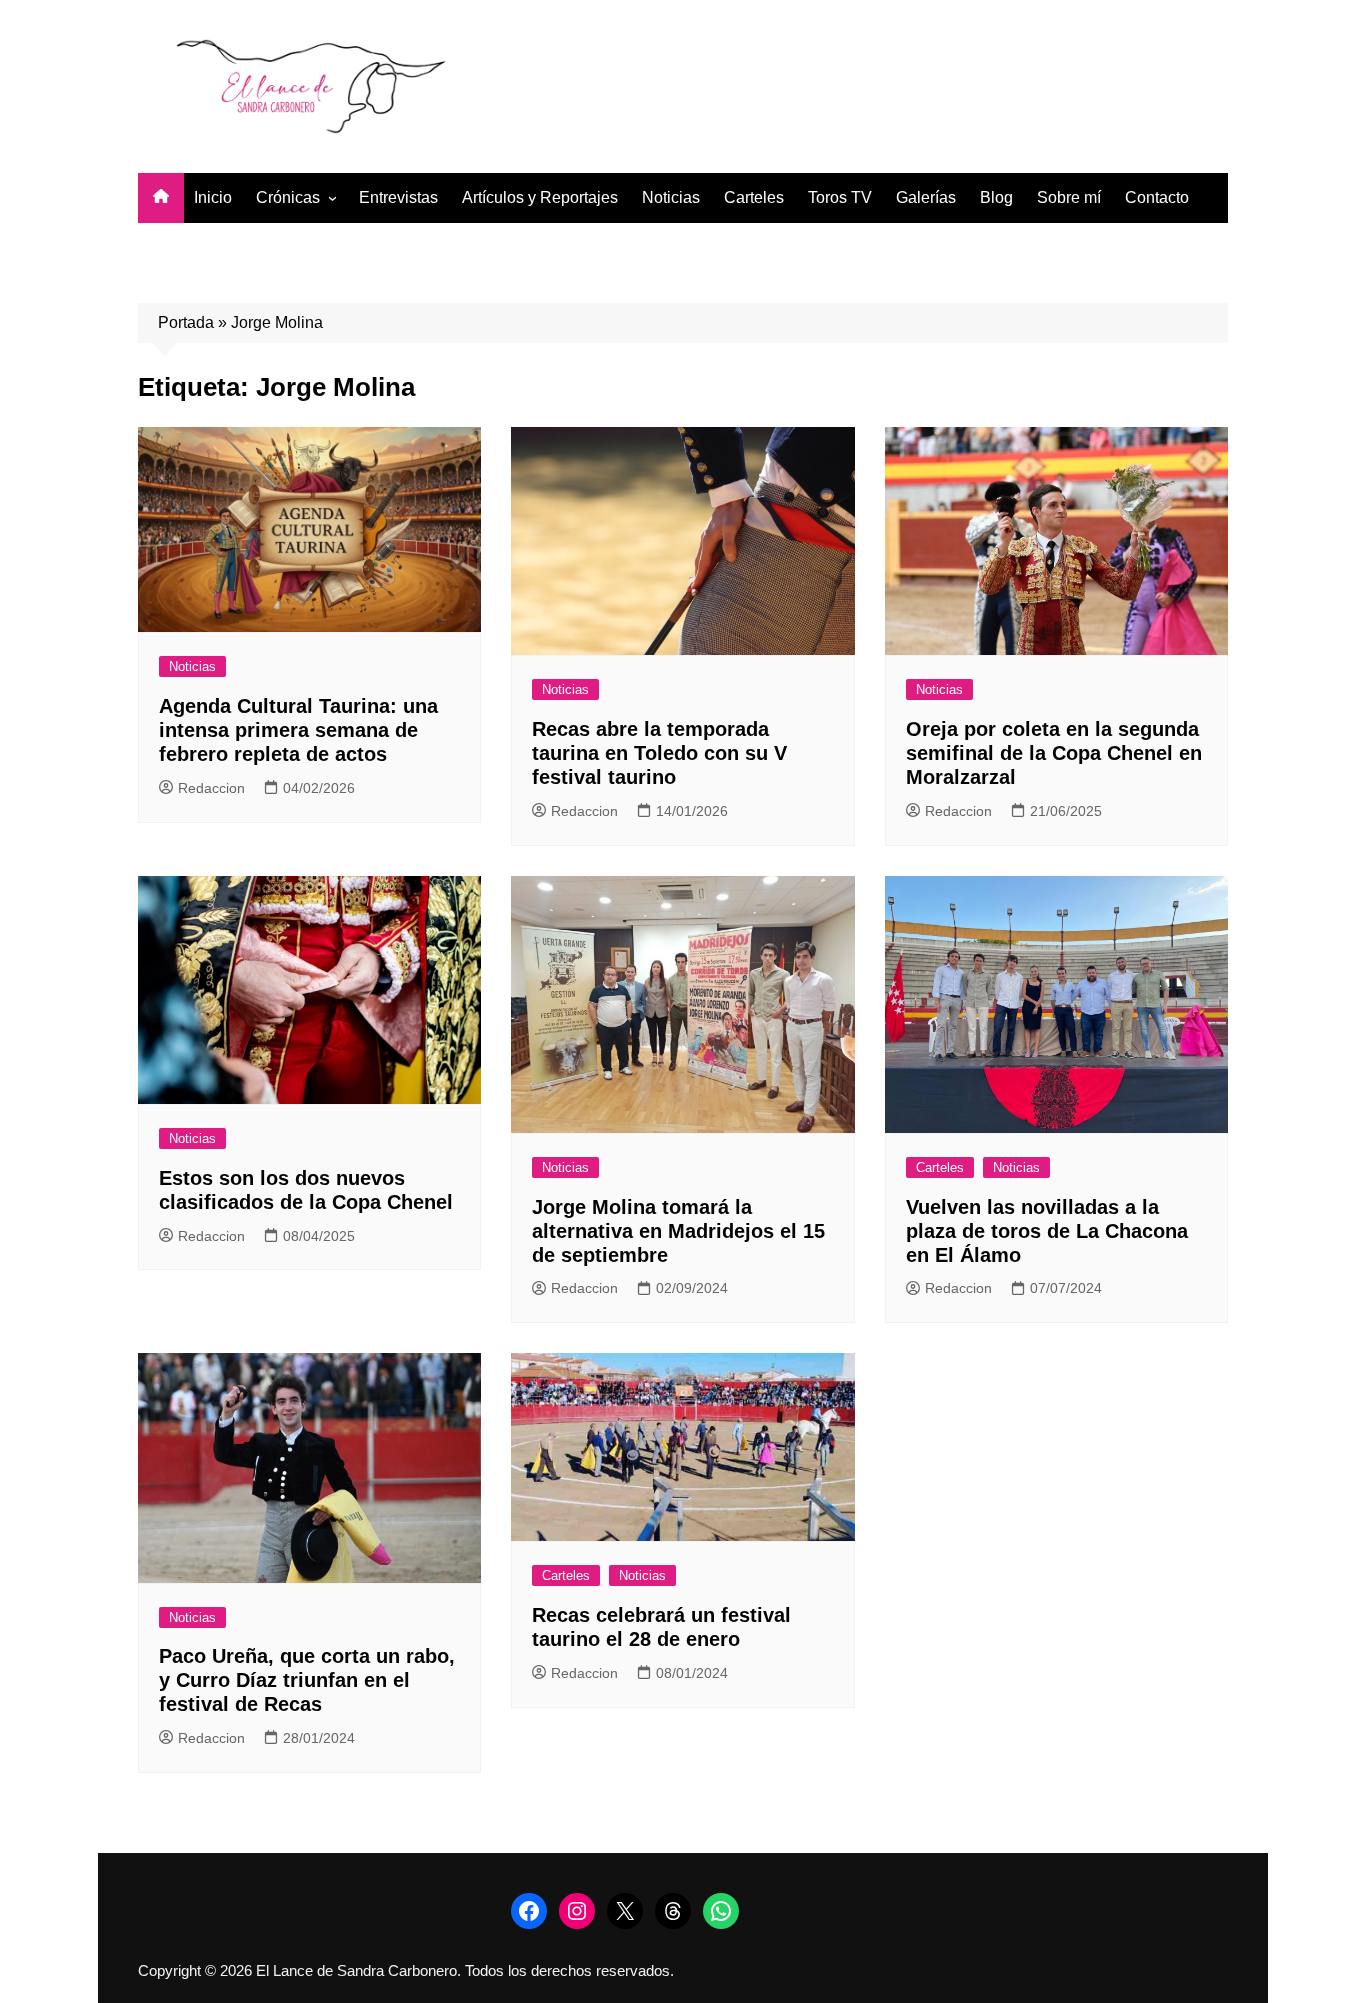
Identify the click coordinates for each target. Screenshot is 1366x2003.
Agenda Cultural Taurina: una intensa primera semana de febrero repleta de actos (298, 730)
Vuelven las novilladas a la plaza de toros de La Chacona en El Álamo (1047, 1231)
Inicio (213, 197)
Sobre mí (1069, 197)
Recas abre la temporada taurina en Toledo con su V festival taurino (659, 753)
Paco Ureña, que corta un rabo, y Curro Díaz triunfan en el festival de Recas (307, 1680)
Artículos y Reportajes (540, 197)
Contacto (1157, 197)
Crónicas (288, 197)
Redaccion (211, 788)
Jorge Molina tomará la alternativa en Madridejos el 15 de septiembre (678, 1231)
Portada (186, 322)
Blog (996, 197)
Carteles (754, 197)
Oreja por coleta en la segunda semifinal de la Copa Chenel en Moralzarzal (1054, 753)
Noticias (671, 197)
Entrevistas (398, 197)
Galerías (926, 197)
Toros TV (840, 197)
